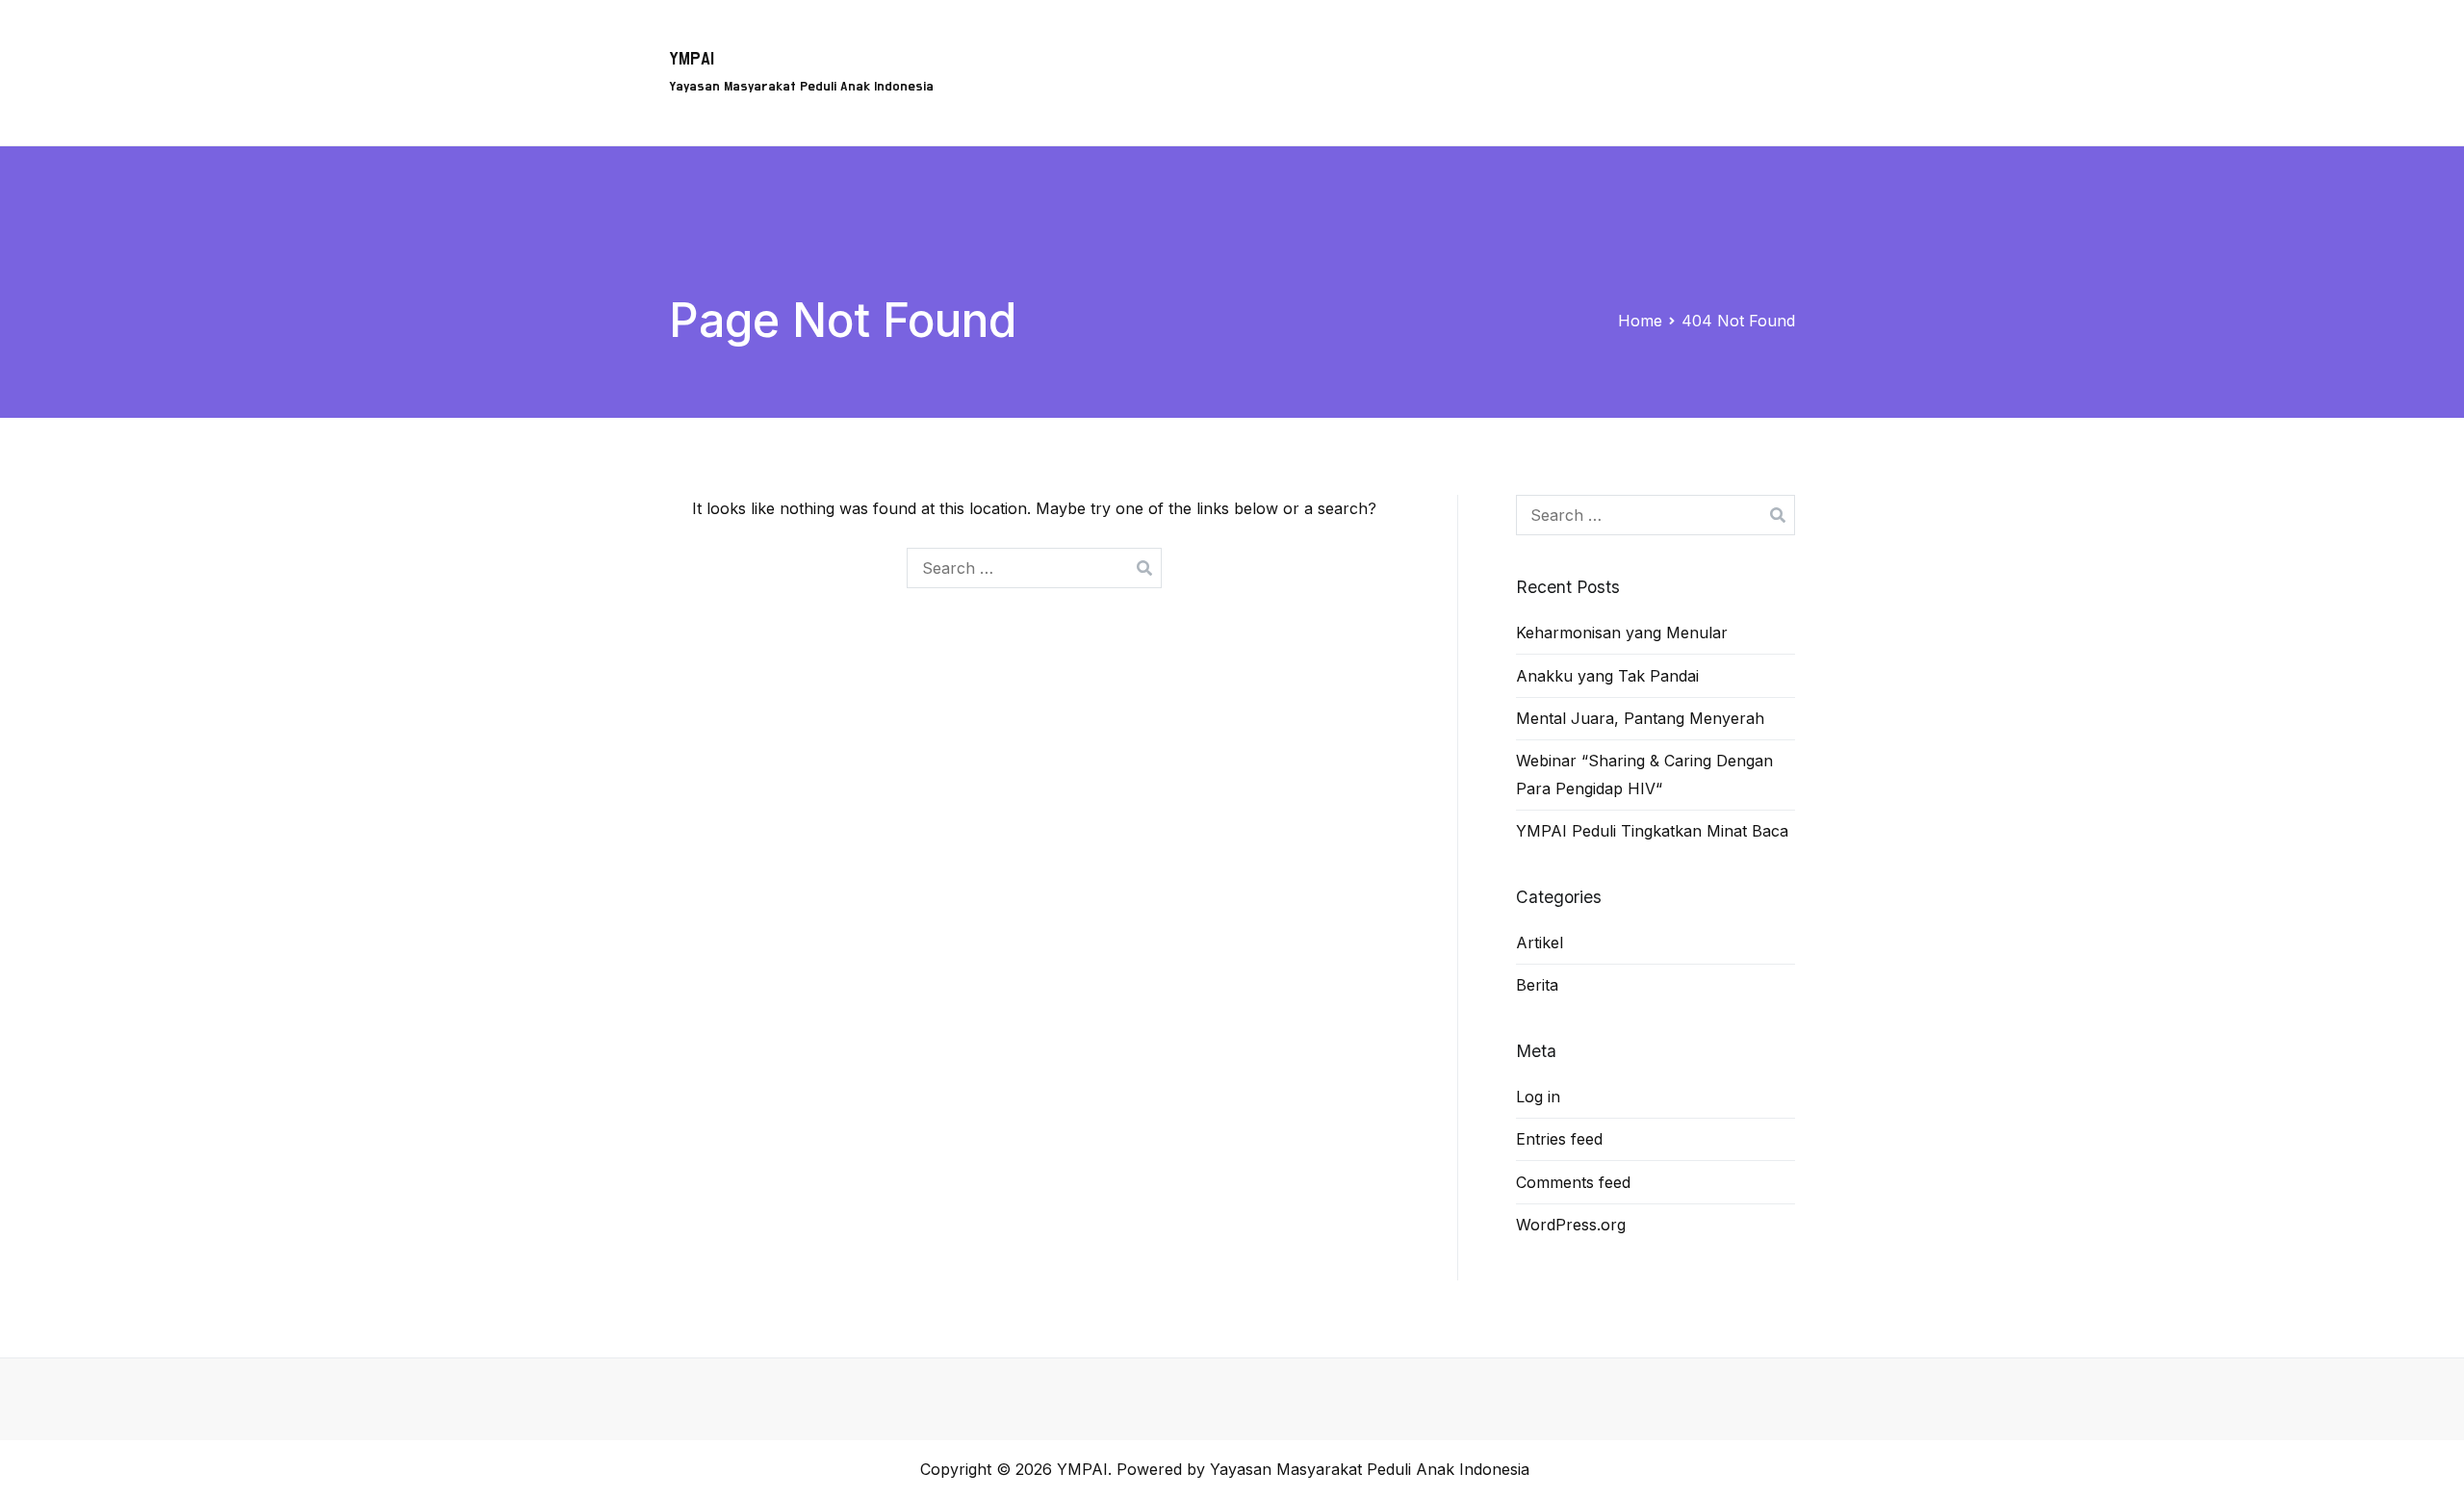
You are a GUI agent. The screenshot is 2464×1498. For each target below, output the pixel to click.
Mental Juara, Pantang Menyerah (1640, 718)
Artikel (1681, 44)
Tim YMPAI (1444, 44)
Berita (1758, 44)
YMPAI (692, 59)
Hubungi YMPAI (1571, 44)
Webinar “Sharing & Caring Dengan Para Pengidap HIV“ (1644, 775)
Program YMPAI (1174, 44)
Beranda (1055, 44)
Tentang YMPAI (1318, 44)
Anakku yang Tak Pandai (1607, 676)
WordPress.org (1571, 1225)
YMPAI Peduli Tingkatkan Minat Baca (1652, 831)
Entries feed (1559, 1139)
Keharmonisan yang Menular (1622, 633)
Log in (1538, 1097)
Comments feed (1573, 1182)
